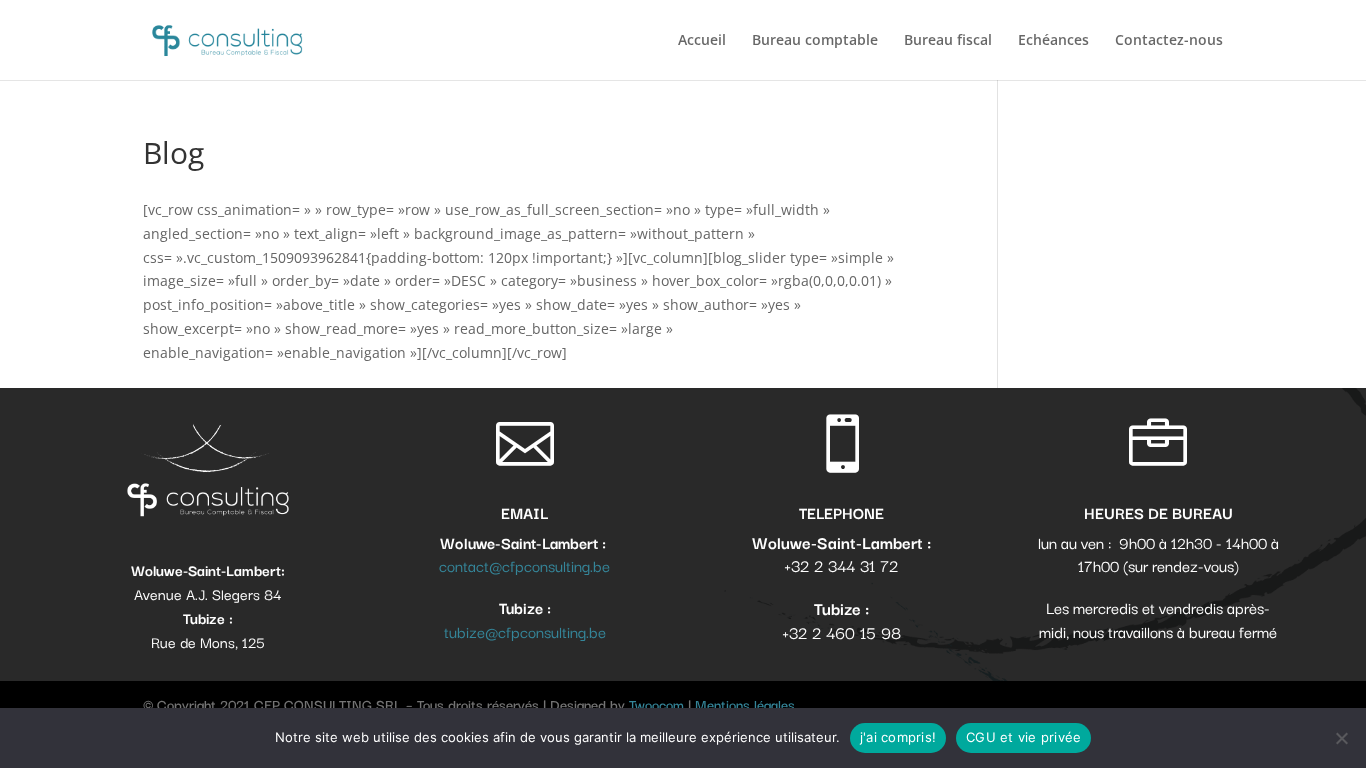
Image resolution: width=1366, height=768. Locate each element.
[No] (1341, 738)
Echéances (1053, 41)
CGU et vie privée (1023, 737)
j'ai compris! (898, 737)
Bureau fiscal (948, 41)
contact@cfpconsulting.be (524, 565)
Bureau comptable (815, 41)
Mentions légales (745, 704)
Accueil (702, 41)
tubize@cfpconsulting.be (525, 631)
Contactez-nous (1169, 41)
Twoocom (656, 704)
